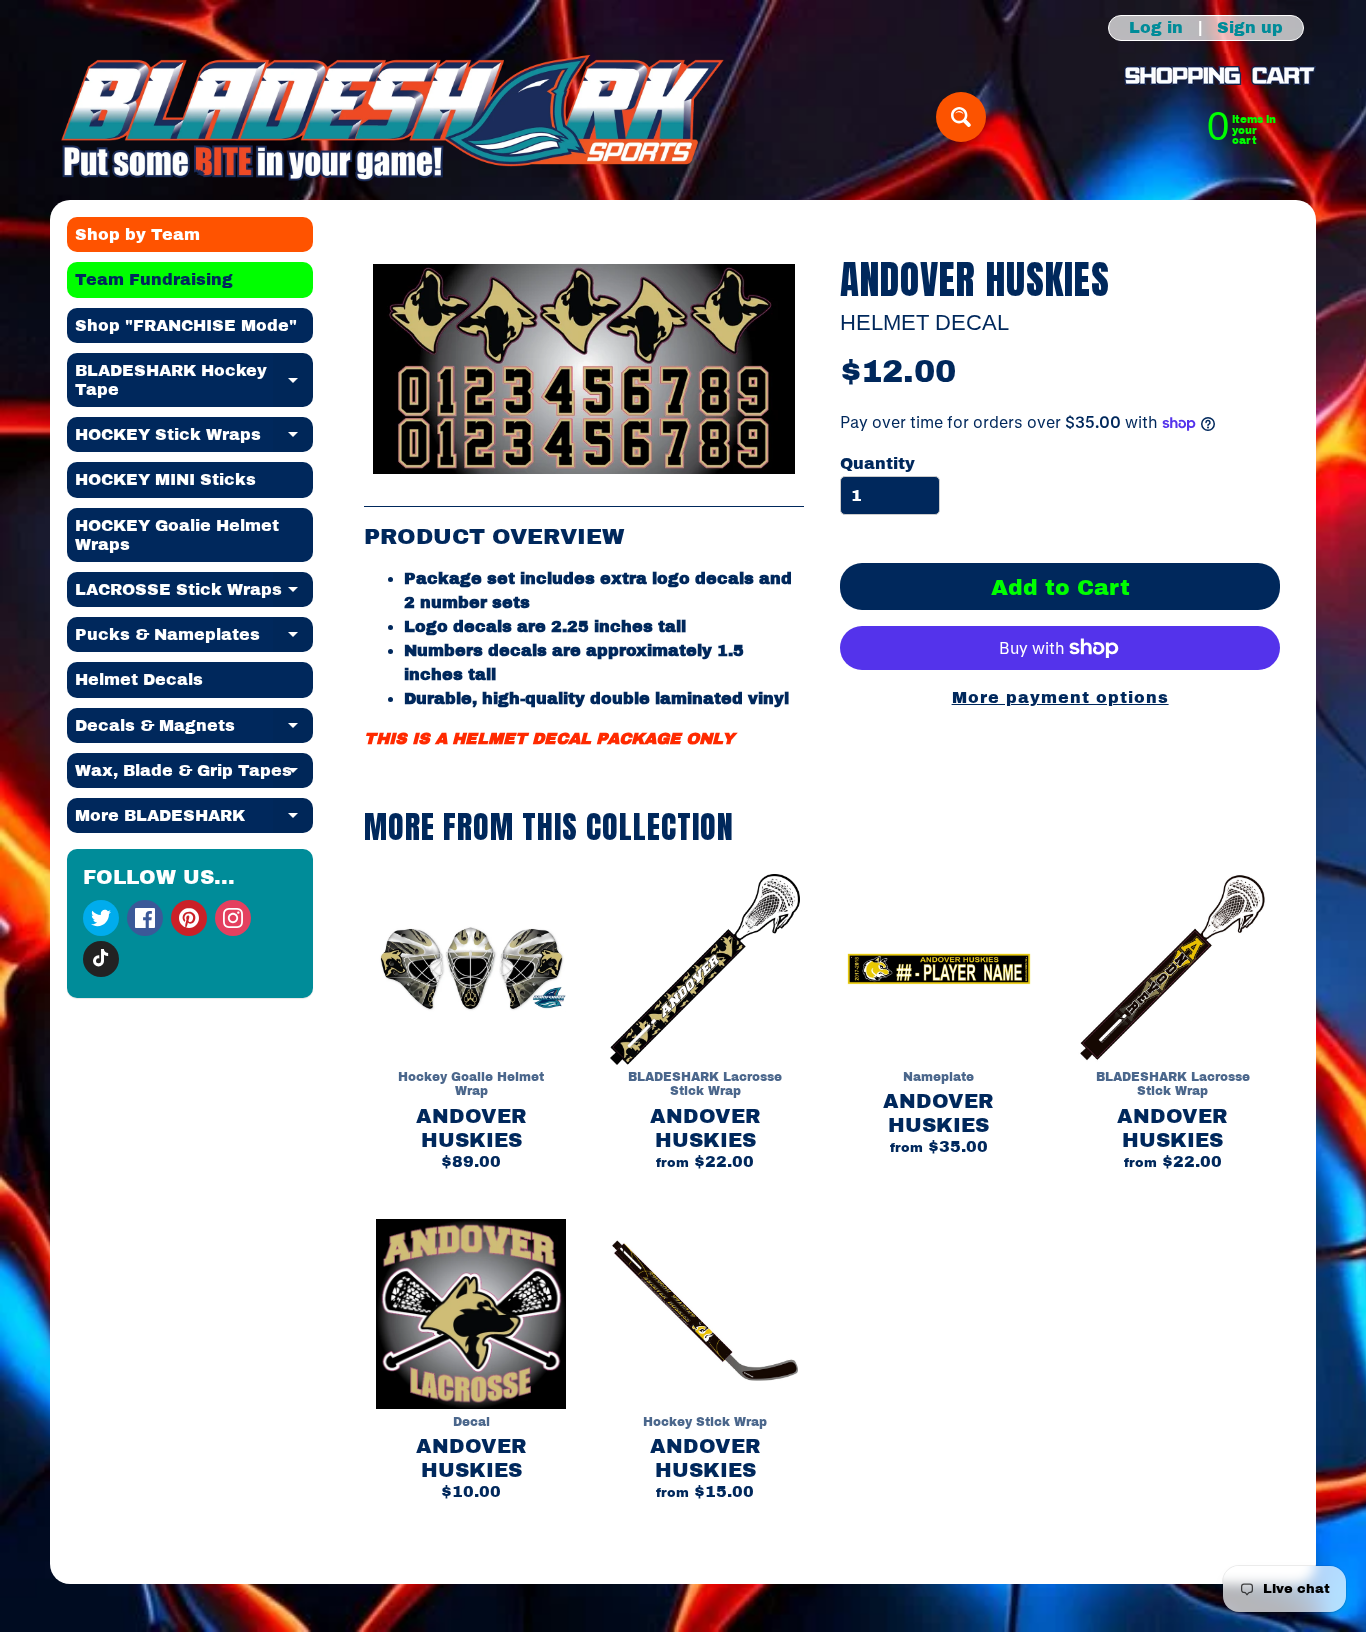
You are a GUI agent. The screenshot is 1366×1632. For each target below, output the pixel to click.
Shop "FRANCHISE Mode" (186, 325)
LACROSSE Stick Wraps (194, 594)
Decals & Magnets (194, 730)
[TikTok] (101, 959)
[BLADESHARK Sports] (392, 117)
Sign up (1250, 28)
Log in (1156, 28)
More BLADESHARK (194, 820)
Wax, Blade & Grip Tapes (194, 775)
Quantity (877, 463)
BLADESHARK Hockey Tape (194, 381)
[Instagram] (233, 918)
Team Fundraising (154, 279)
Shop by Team (137, 234)
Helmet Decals (139, 679)
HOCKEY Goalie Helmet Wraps (177, 535)
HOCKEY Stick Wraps (194, 439)
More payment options (1060, 697)
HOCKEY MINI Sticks (165, 479)
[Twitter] (101, 918)
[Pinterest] (189, 918)
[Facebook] (145, 918)
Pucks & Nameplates (194, 639)
